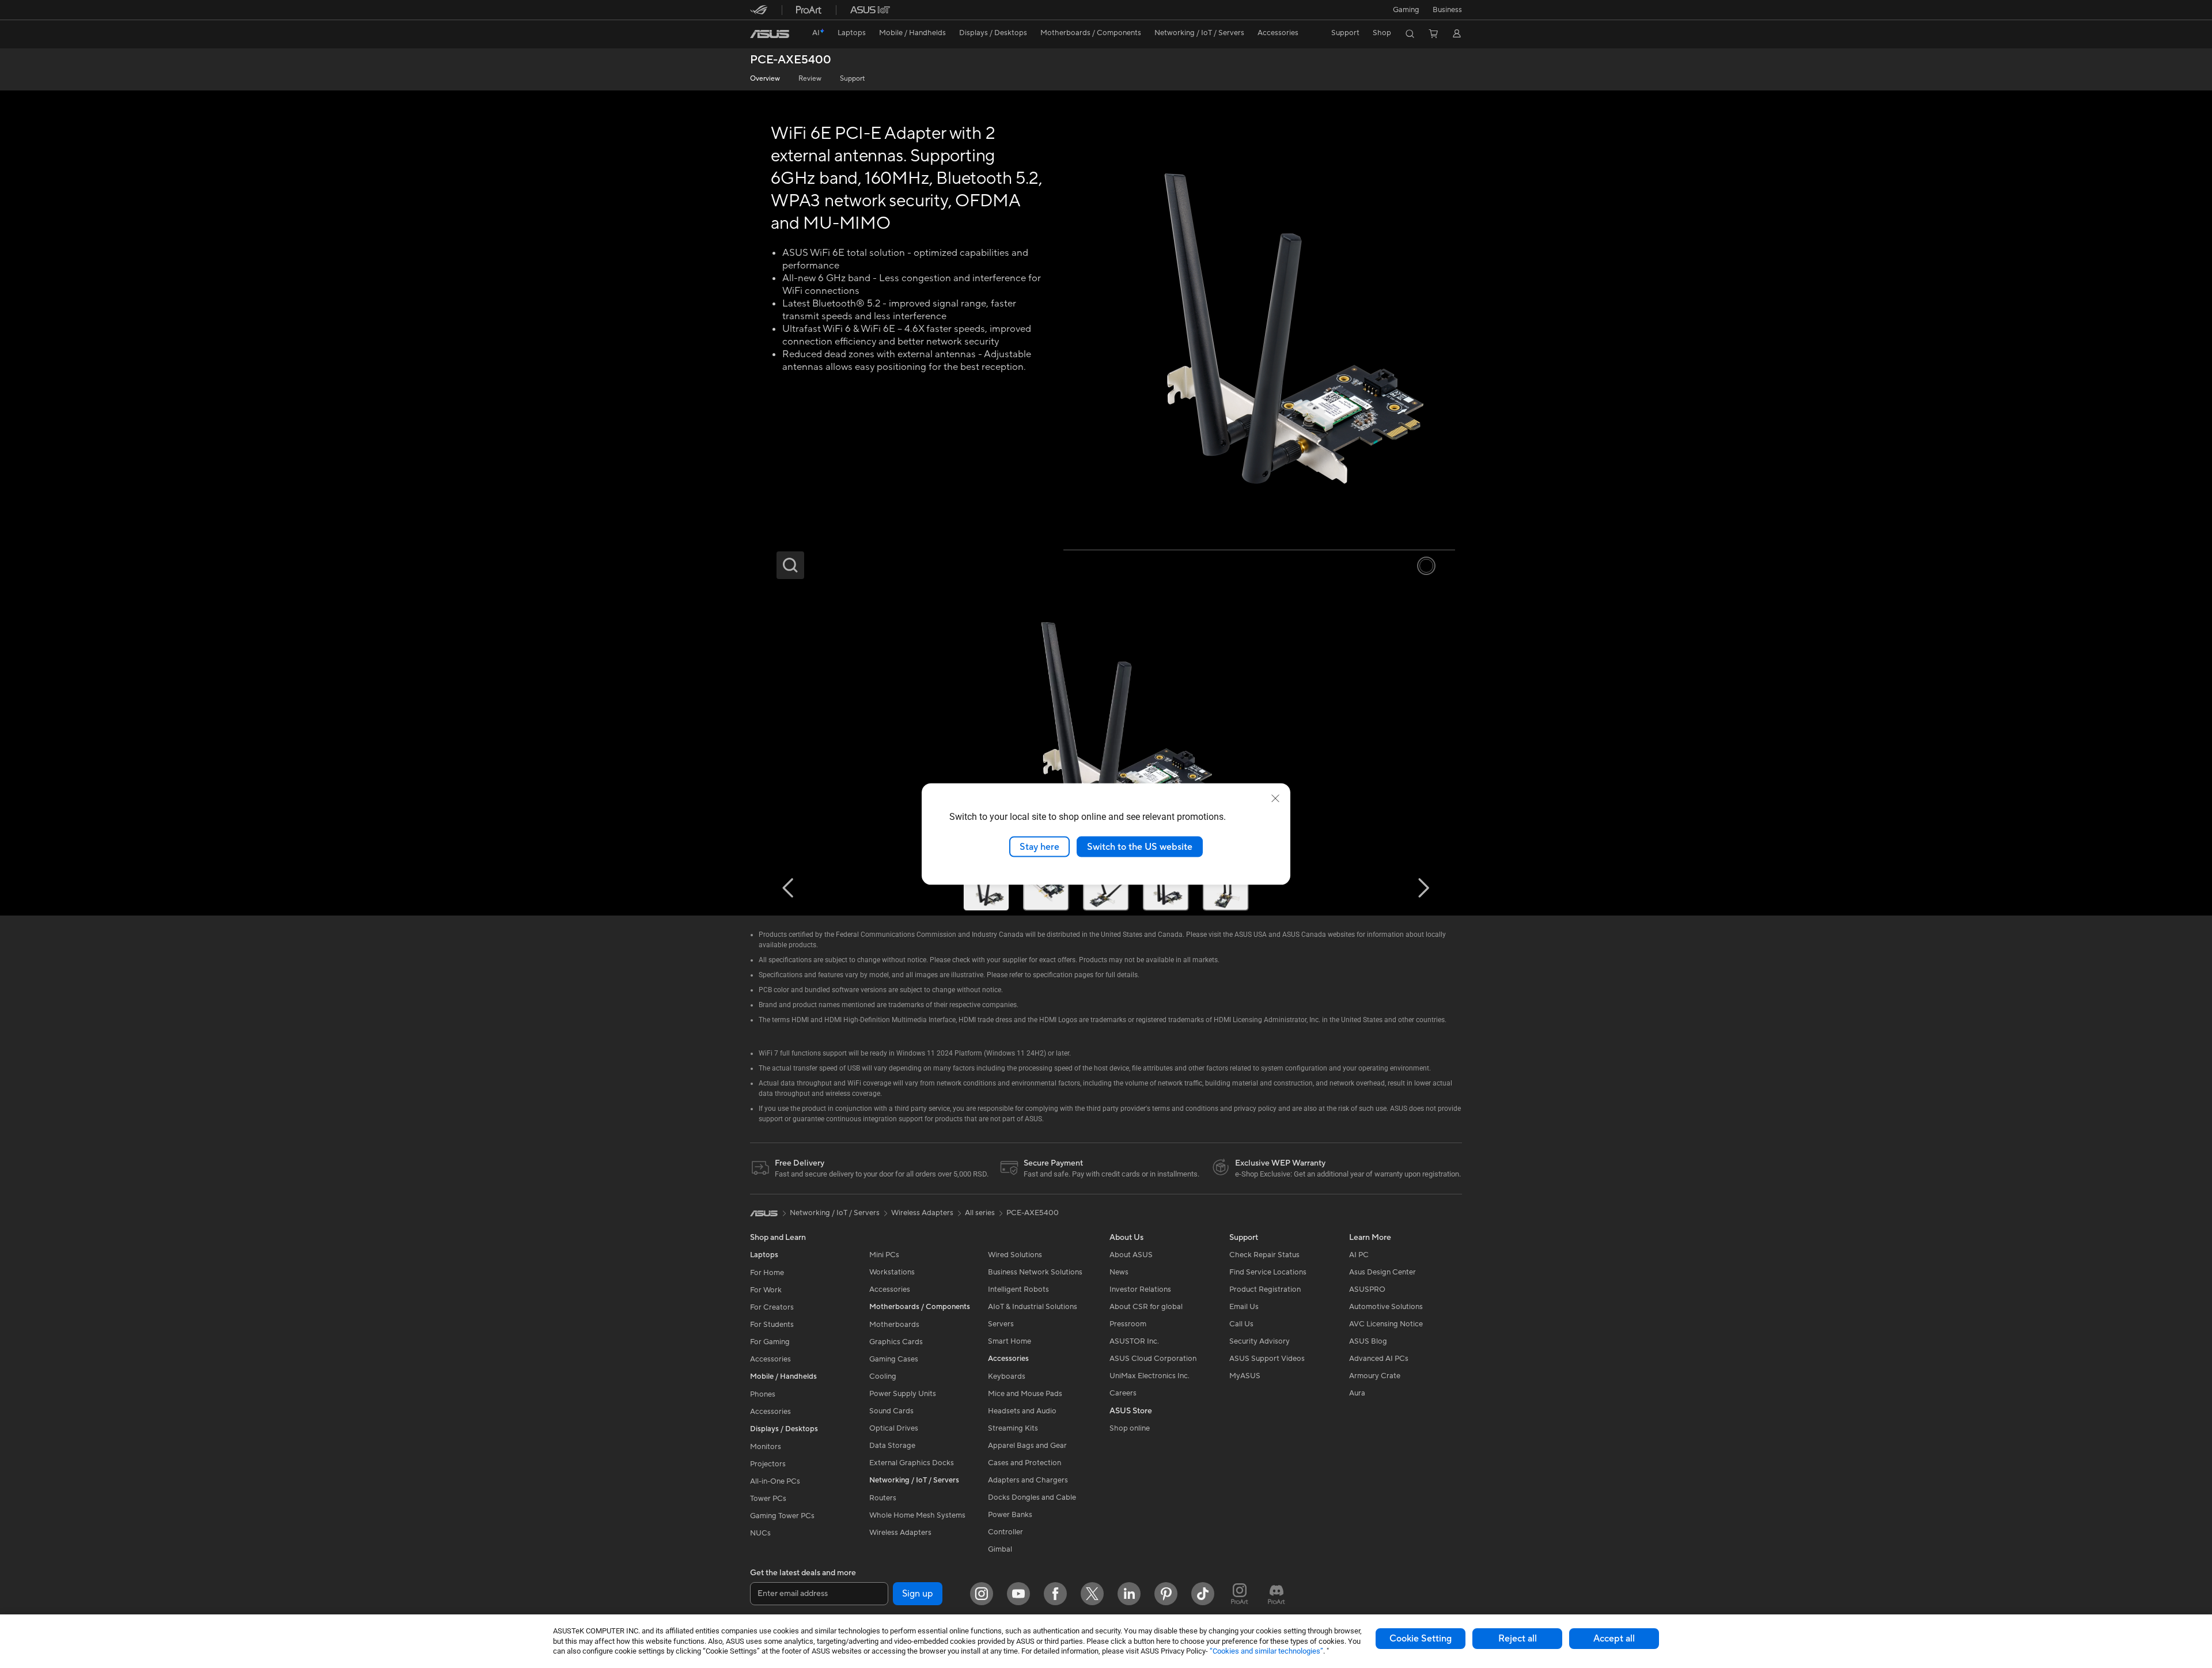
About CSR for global (1146, 1307)
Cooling (883, 1376)
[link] (770, 34)
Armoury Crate (1375, 1376)
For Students (772, 1325)
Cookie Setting (1421, 1639)
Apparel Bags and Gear (1027, 1446)
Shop (1382, 33)
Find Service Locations (1268, 1272)
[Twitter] (1092, 1594)
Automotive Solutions (1386, 1307)
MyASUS (1245, 1376)
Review (810, 79)
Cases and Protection (1024, 1463)
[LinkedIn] (1129, 1594)
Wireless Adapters (900, 1533)
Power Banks (1010, 1515)
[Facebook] (1055, 1594)
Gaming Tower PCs (782, 1516)
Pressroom (1128, 1324)
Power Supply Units (903, 1394)
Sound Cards (891, 1411)
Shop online (1130, 1428)
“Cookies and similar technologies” (1266, 1651)
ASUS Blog (1368, 1341)
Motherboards (894, 1325)
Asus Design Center (1382, 1272)
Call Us (1241, 1324)
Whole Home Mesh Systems (917, 1515)
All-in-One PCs (775, 1481)
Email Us (1244, 1307)
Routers (883, 1498)
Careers (1123, 1393)
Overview (765, 79)
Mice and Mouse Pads (1025, 1394)
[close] (1275, 798)
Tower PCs (768, 1499)
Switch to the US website (1140, 846)
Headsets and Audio (1022, 1411)
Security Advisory (1260, 1341)
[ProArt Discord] (1277, 1594)
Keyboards (1007, 1376)
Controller (1005, 1532)
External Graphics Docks (912, 1463)
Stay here (1039, 846)
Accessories (770, 1359)
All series (980, 1213)
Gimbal (1000, 1549)
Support (852, 79)
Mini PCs (884, 1255)
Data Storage (892, 1446)
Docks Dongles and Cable (1032, 1497)
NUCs (760, 1533)
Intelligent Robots (1018, 1289)
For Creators (772, 1307)
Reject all (1518, 1639)
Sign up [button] (918, 1594)
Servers (1001, 1324)
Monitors (766, 1447)
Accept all (1614, 1639)
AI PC (1359, 1255)
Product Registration (1265, 1289)
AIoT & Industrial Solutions (1033, 1307)
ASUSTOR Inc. (1134, 1341)
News (1119, 1272)
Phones (763, 1394)
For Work (766, 1290)
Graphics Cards (896, 1342)
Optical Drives (894, 1428)
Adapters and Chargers (1028, 1480)
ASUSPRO (1367, 1289)
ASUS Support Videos (1267, 1359)
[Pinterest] (1166, 1594)
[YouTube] (1018, 1594)
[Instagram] (982, 1594)
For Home (767, 1273)
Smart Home (1010, 1341)
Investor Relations (1140, 1289)
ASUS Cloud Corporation (1153, 1359)
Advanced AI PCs (1379, 1359)
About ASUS (1131, 1255)
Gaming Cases (894, 1359)
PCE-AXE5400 (791, 60)
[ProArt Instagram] (1240, 1594)
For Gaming (770, 1342)
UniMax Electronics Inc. (1149, 1376)
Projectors (768, 1464)
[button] (1406, 10)
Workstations (892, 1272)
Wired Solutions (1015, 1255)
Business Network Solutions (1035, 1272)
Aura (1357, 1393)
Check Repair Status (1264, 1255)
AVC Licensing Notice (1386, 1324)
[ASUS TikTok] (1203, 1594)
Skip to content (757, 35)
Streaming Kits (1013, 1428)
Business (1447, 10)
